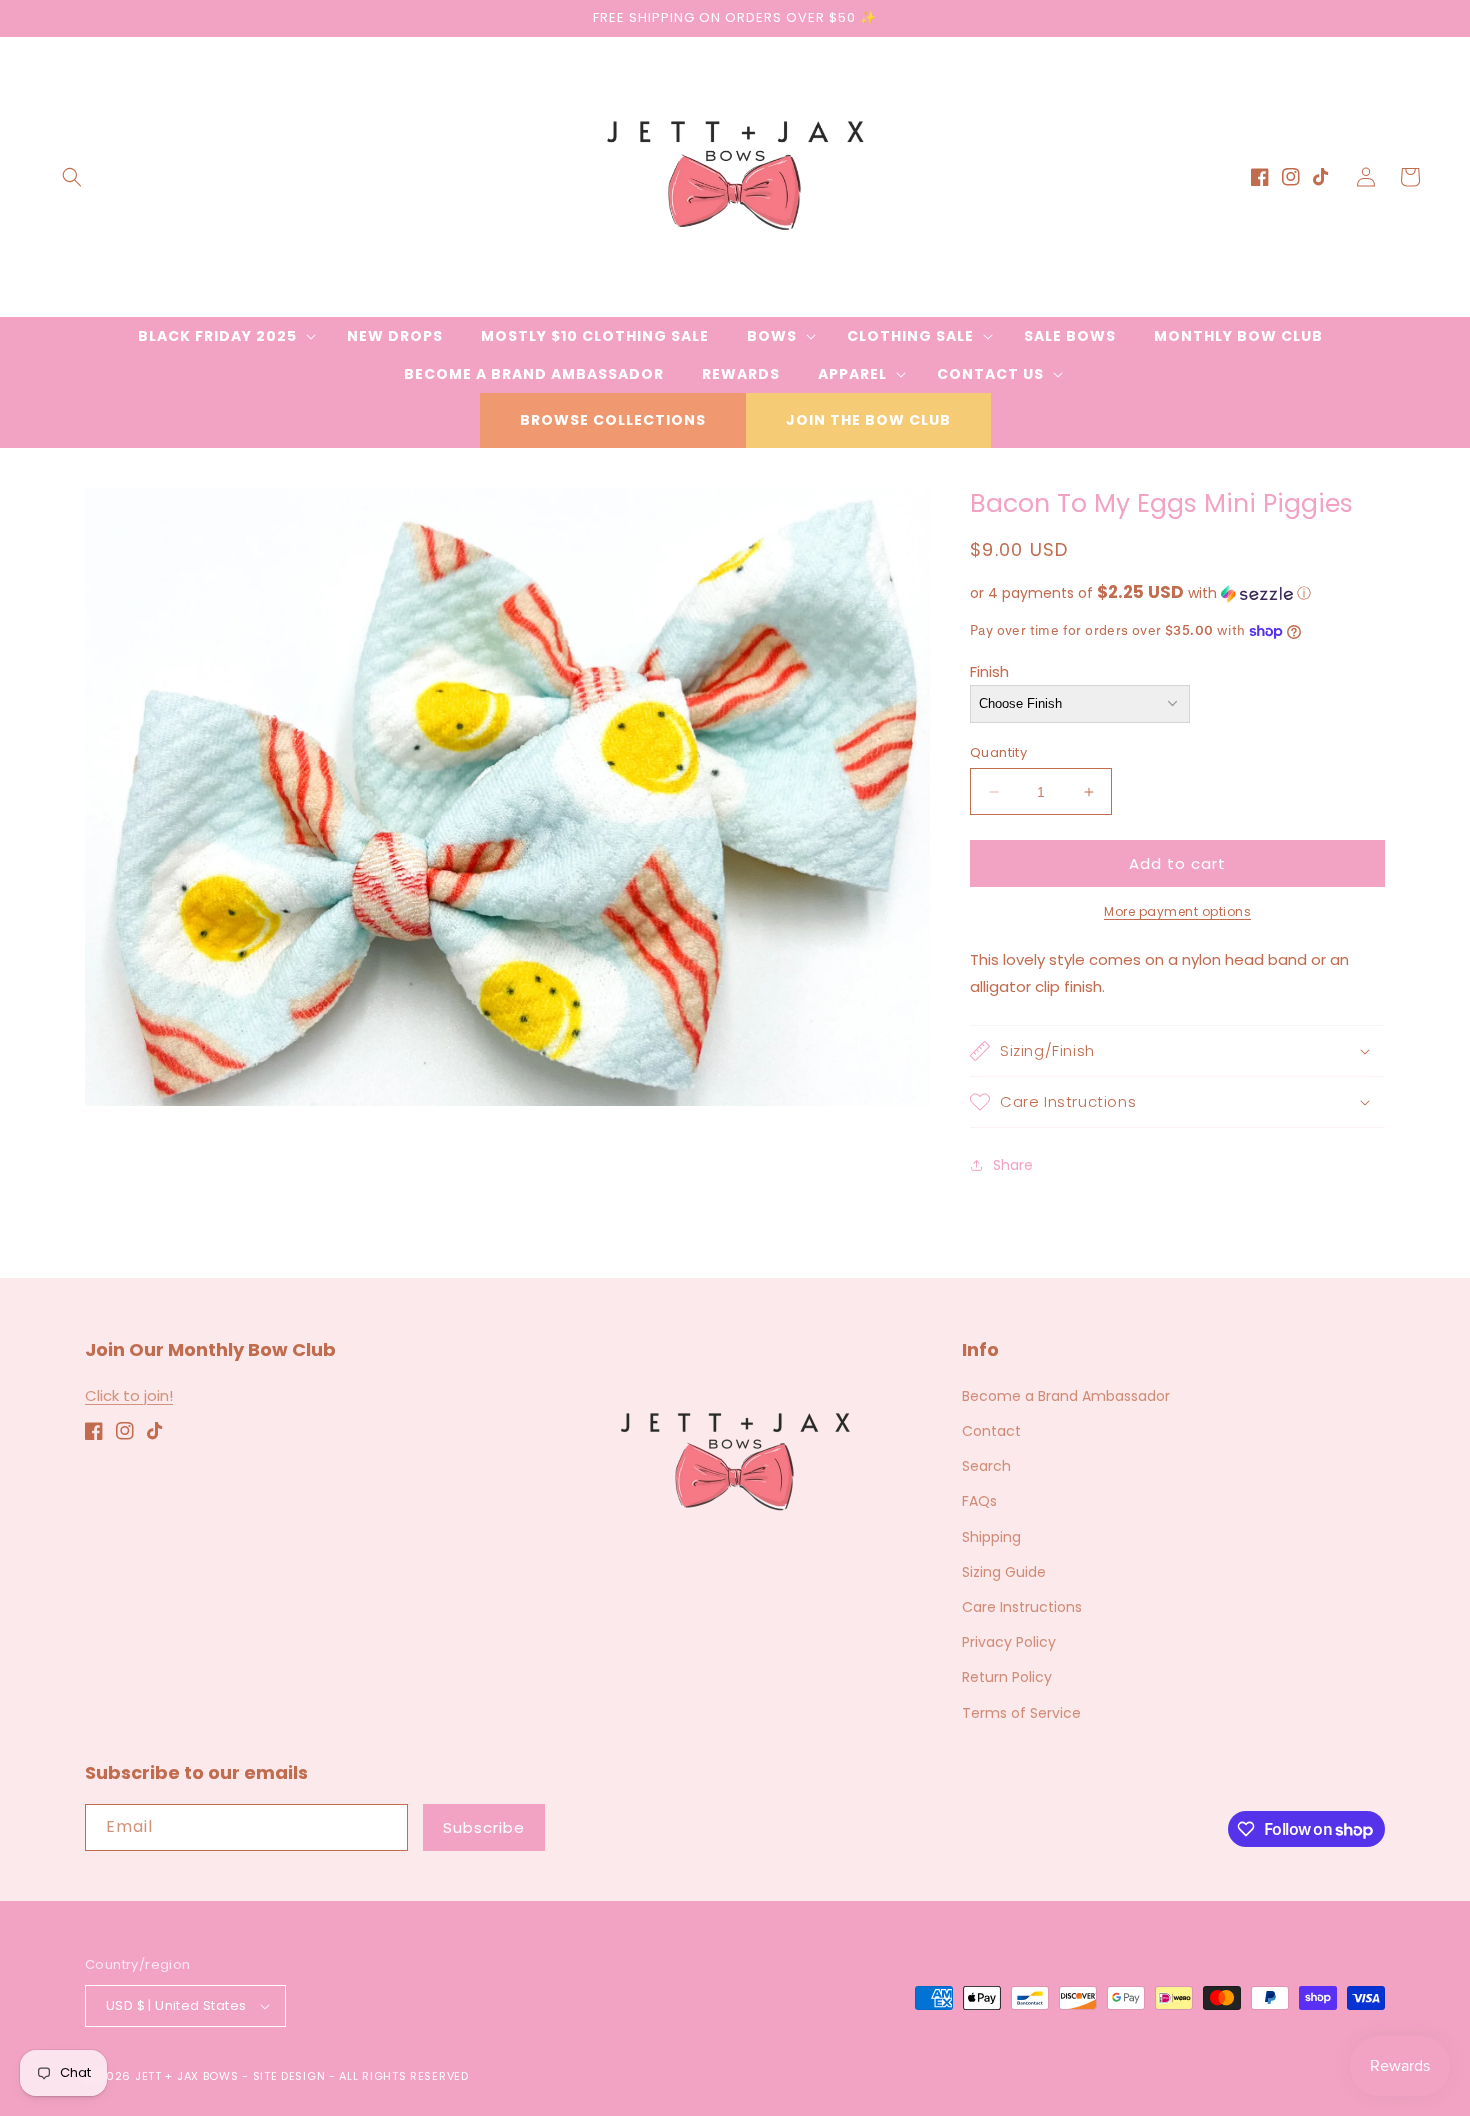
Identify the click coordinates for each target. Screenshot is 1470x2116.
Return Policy (1007, 1677)
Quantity (998, 752)
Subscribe (484, 1827)
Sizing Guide (1004, 1572)
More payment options (1177, 911)
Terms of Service (1021, 1713)
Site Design (289, 2076)
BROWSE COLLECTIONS (613, 420)
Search (986, 1466)
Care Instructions (1022, 1607)
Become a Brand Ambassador (1066, 1396)
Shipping (991, 1537)
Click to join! (129, 1395)
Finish (989, 671)
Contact (991, 1431)
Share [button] (1013, 1165)
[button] (72, 177)
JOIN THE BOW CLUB (868, 420)
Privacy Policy (1009, 1642)
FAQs (979, 1501)
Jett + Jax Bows (187, 2076)
